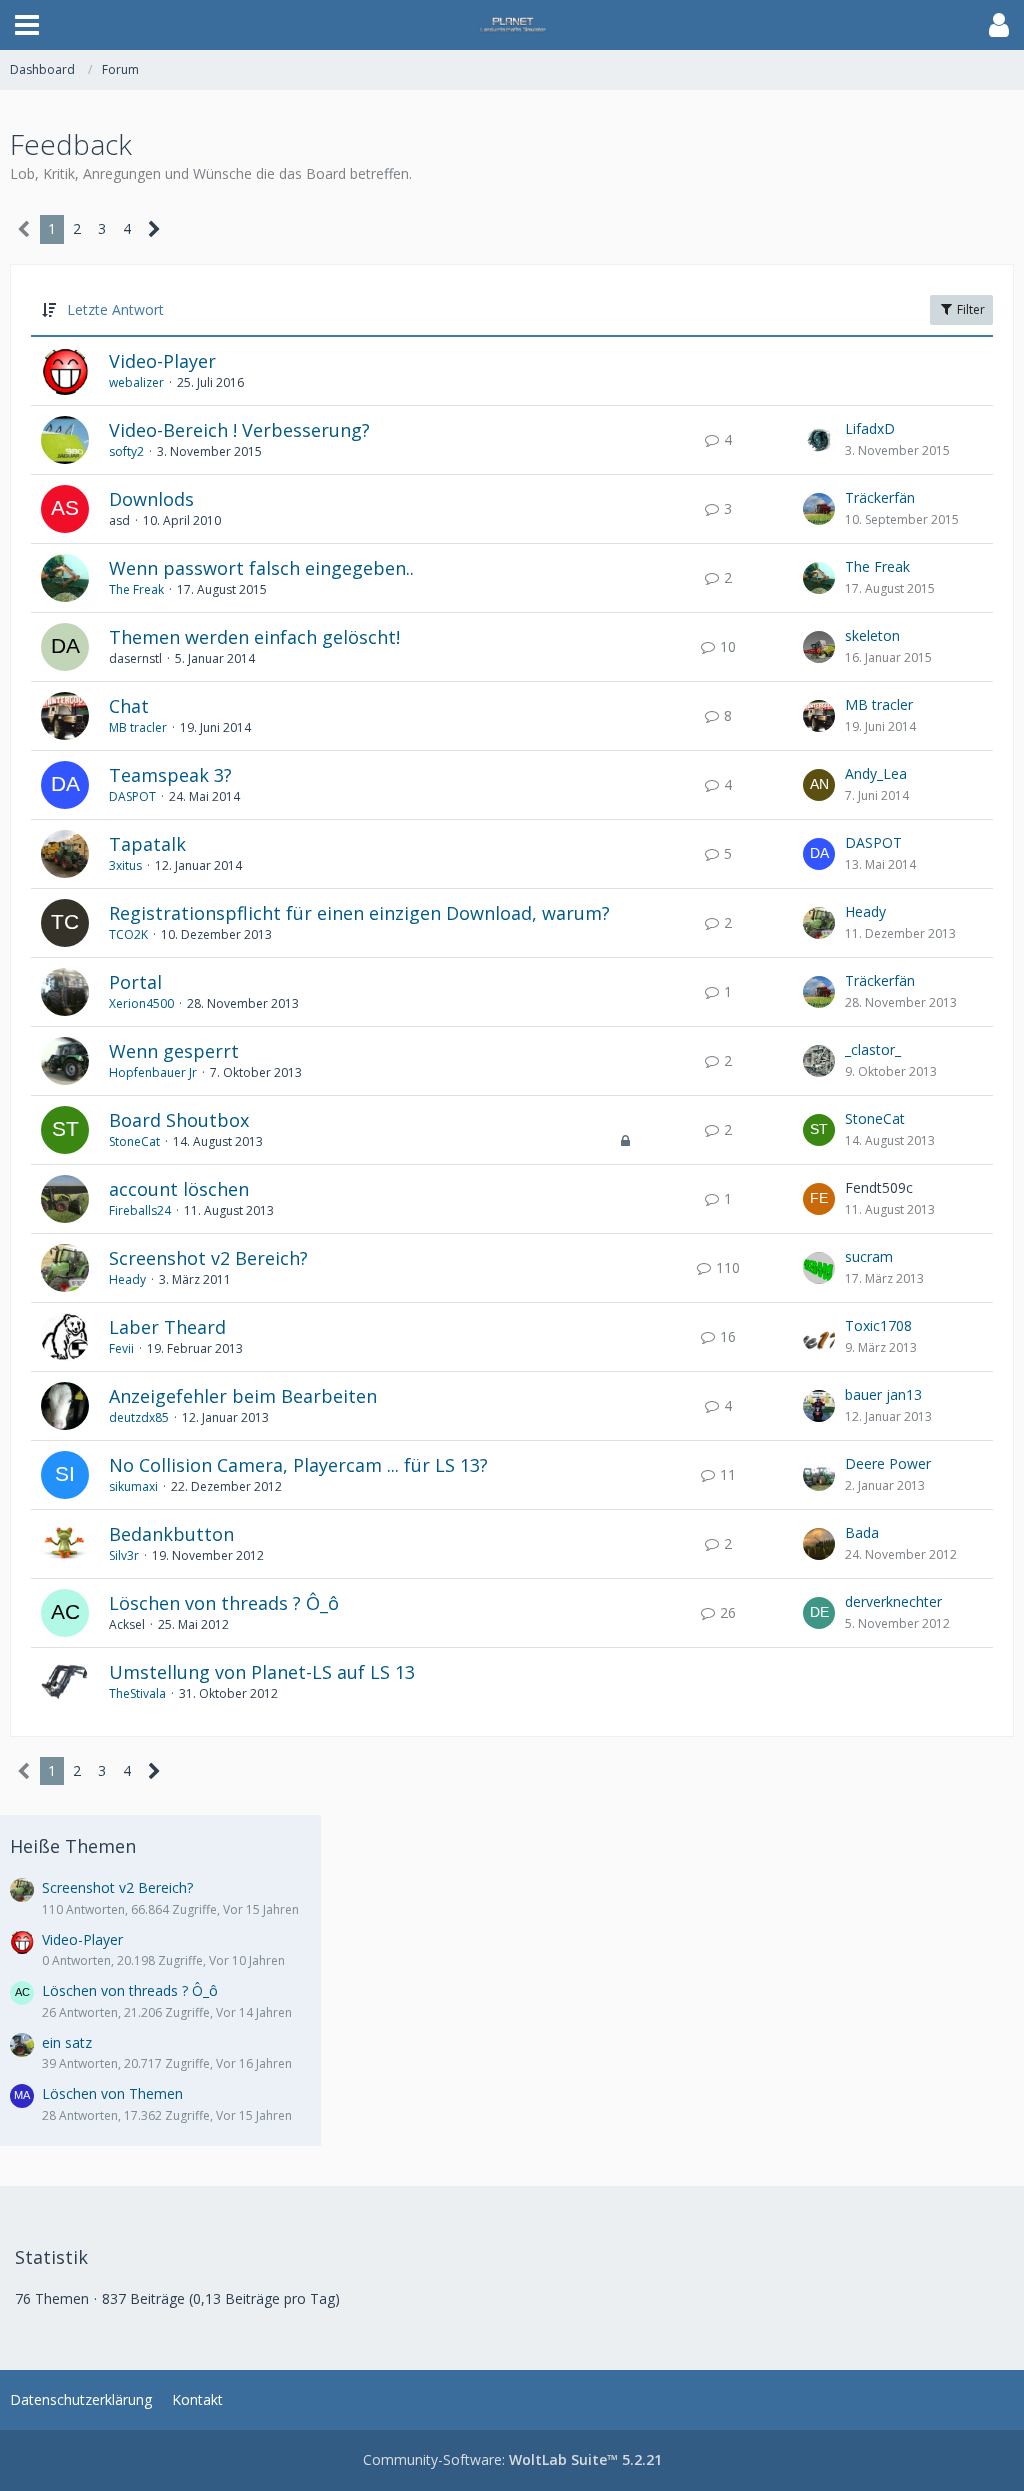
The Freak (136, 589)
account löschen (179, 1189)
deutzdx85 (139, 1417)
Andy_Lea (876, 773)
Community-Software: (512, 2459)
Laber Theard (167, 1327)
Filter (969, 309)
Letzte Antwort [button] (115, 309)
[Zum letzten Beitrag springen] (819, 440)
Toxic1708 (878, 1325)
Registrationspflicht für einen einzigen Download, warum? (359, 913)
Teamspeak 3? (170, 775)
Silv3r (124, 1555)
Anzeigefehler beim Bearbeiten (243, 1396)
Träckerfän (880, 497)
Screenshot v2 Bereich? (208, 1258)
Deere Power (888, 1463)
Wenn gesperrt (174, 1051)
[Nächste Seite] (154, 229)
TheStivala (137, 1693)
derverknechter (893, 1601)
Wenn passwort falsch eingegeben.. (261, 568)
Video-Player (162, 361)
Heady (865, 911)
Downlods (151, 499)
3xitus (125, 865)
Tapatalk (147, 844)
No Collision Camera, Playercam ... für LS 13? (298, 1465)
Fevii (121, 1348)
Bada (862, 1532)
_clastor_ (873, 1049)
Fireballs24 (140, 1210)
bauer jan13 (883, 1394)
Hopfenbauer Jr (153, 1072)
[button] (27, 25)
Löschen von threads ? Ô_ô (224, 1603)
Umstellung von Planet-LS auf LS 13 (262, 1672)
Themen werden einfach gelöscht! (254, 637)
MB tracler (138, 727)
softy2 (126, 451)
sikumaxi (133, 1486)
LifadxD (870, 428)
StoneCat (134, 1141)
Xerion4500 (141, 1003)
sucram (869, 1256)
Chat (129, 706)
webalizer (136, 382)
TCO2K (128, 934)
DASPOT (132, 796)
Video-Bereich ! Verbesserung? (239, 430)
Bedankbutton (171, 1534)
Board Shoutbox (179, 1120)
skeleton (872, 635)
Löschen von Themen (112, 2093)
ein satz (67, 2042)
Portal (135, 982)
